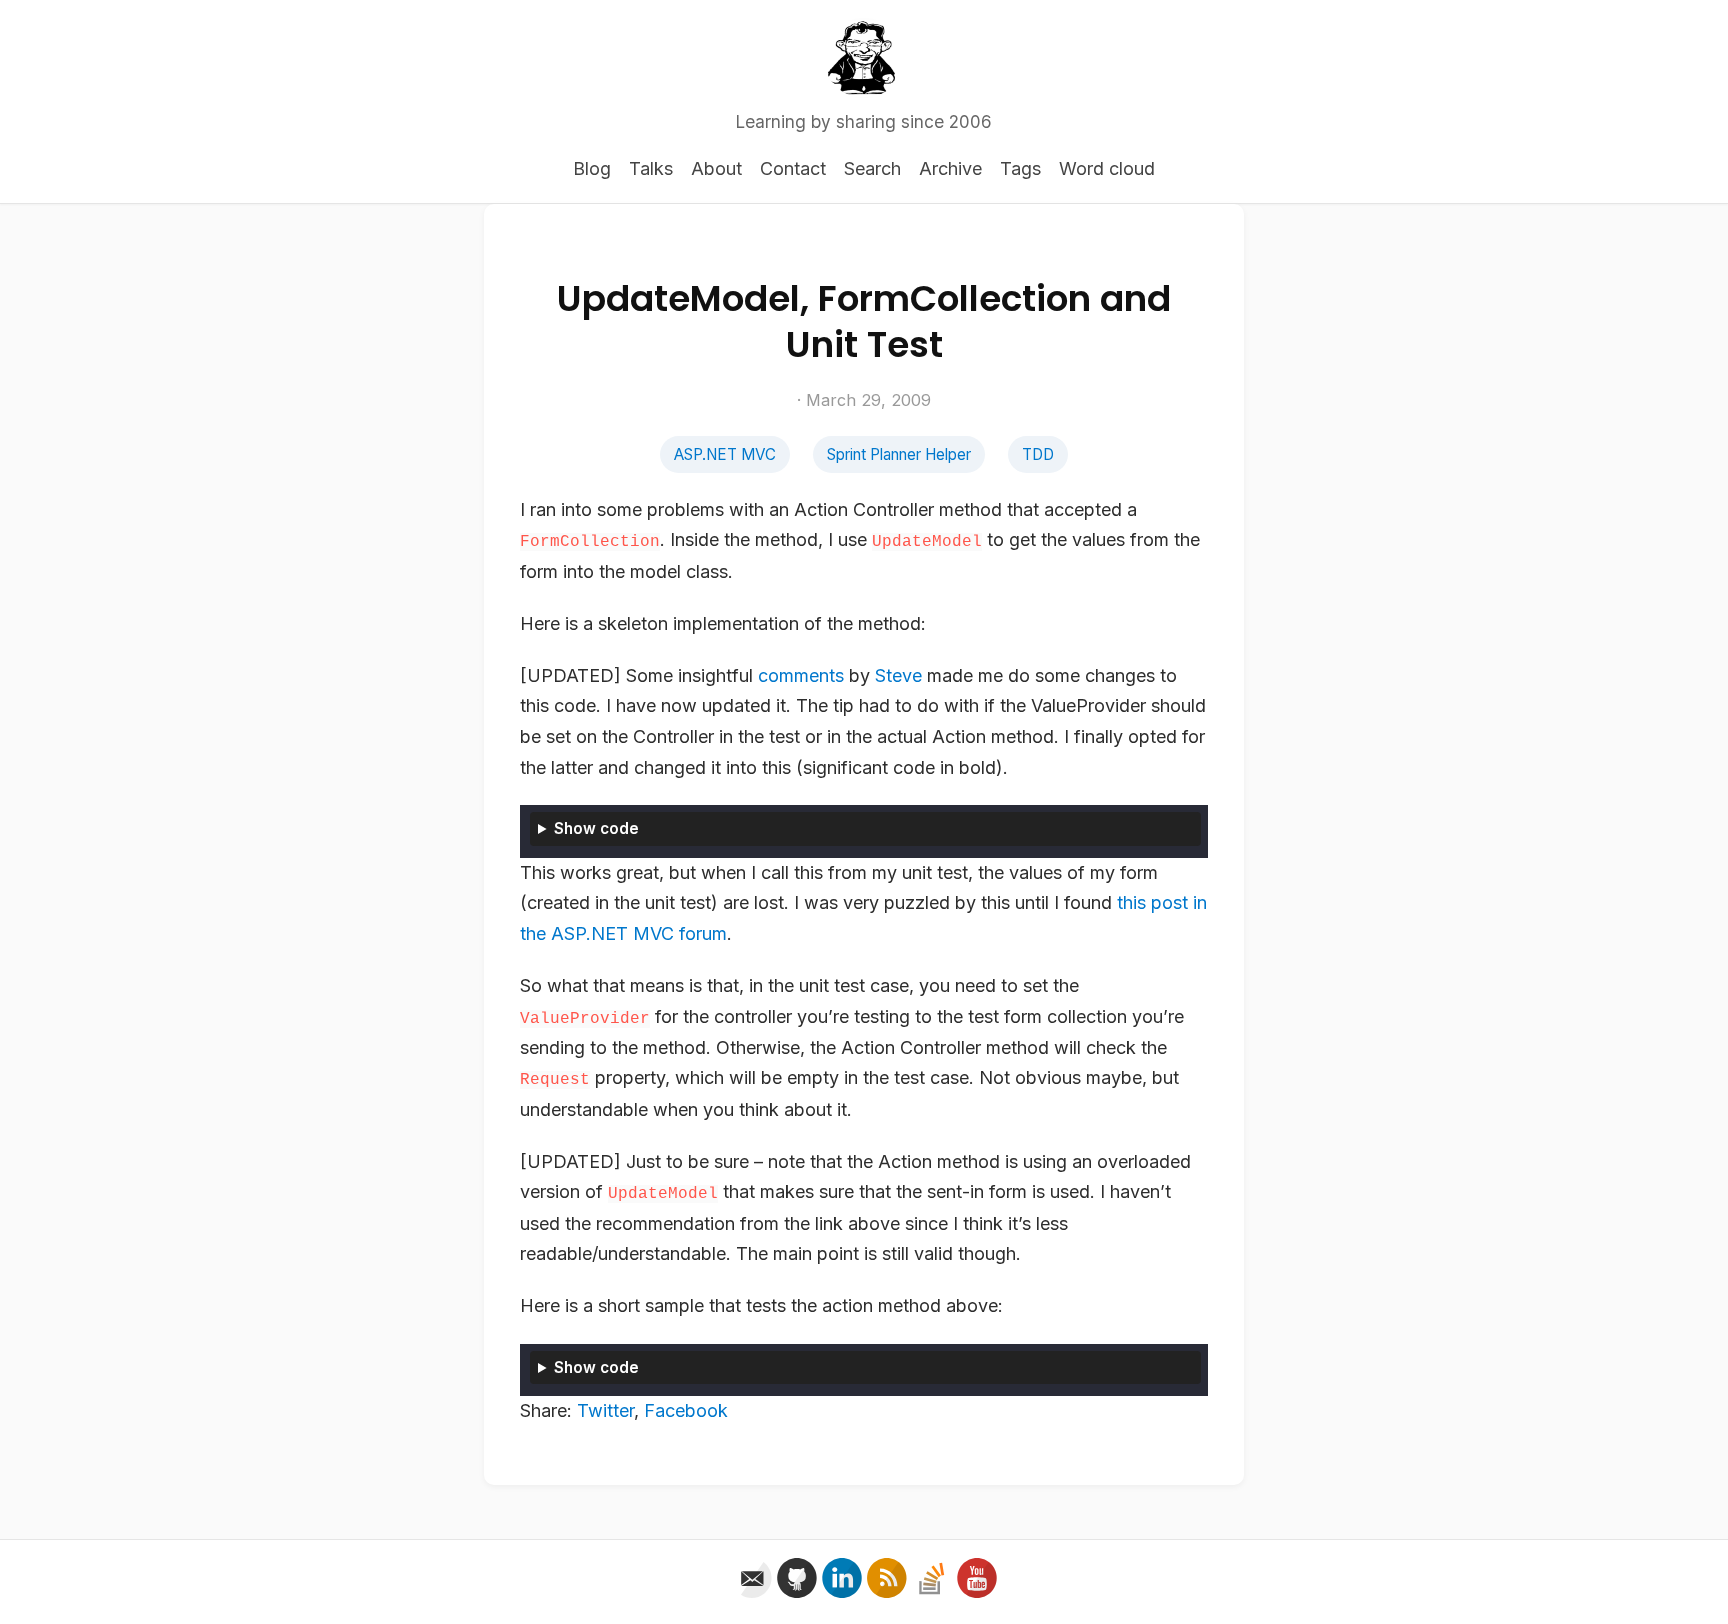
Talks (651, 168)
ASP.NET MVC (725, 454)
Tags (1020, 168)
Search (872, 168)
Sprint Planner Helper (899, 454)
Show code (596, 828)
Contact (793, 168)
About (716, 168)
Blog (592, 168)
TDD (1038, 454)
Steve (898, 675)
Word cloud (1107, 168)
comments (801, 675)
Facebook (686, 1410)
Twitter (605, 1410)
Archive (950, 168)
